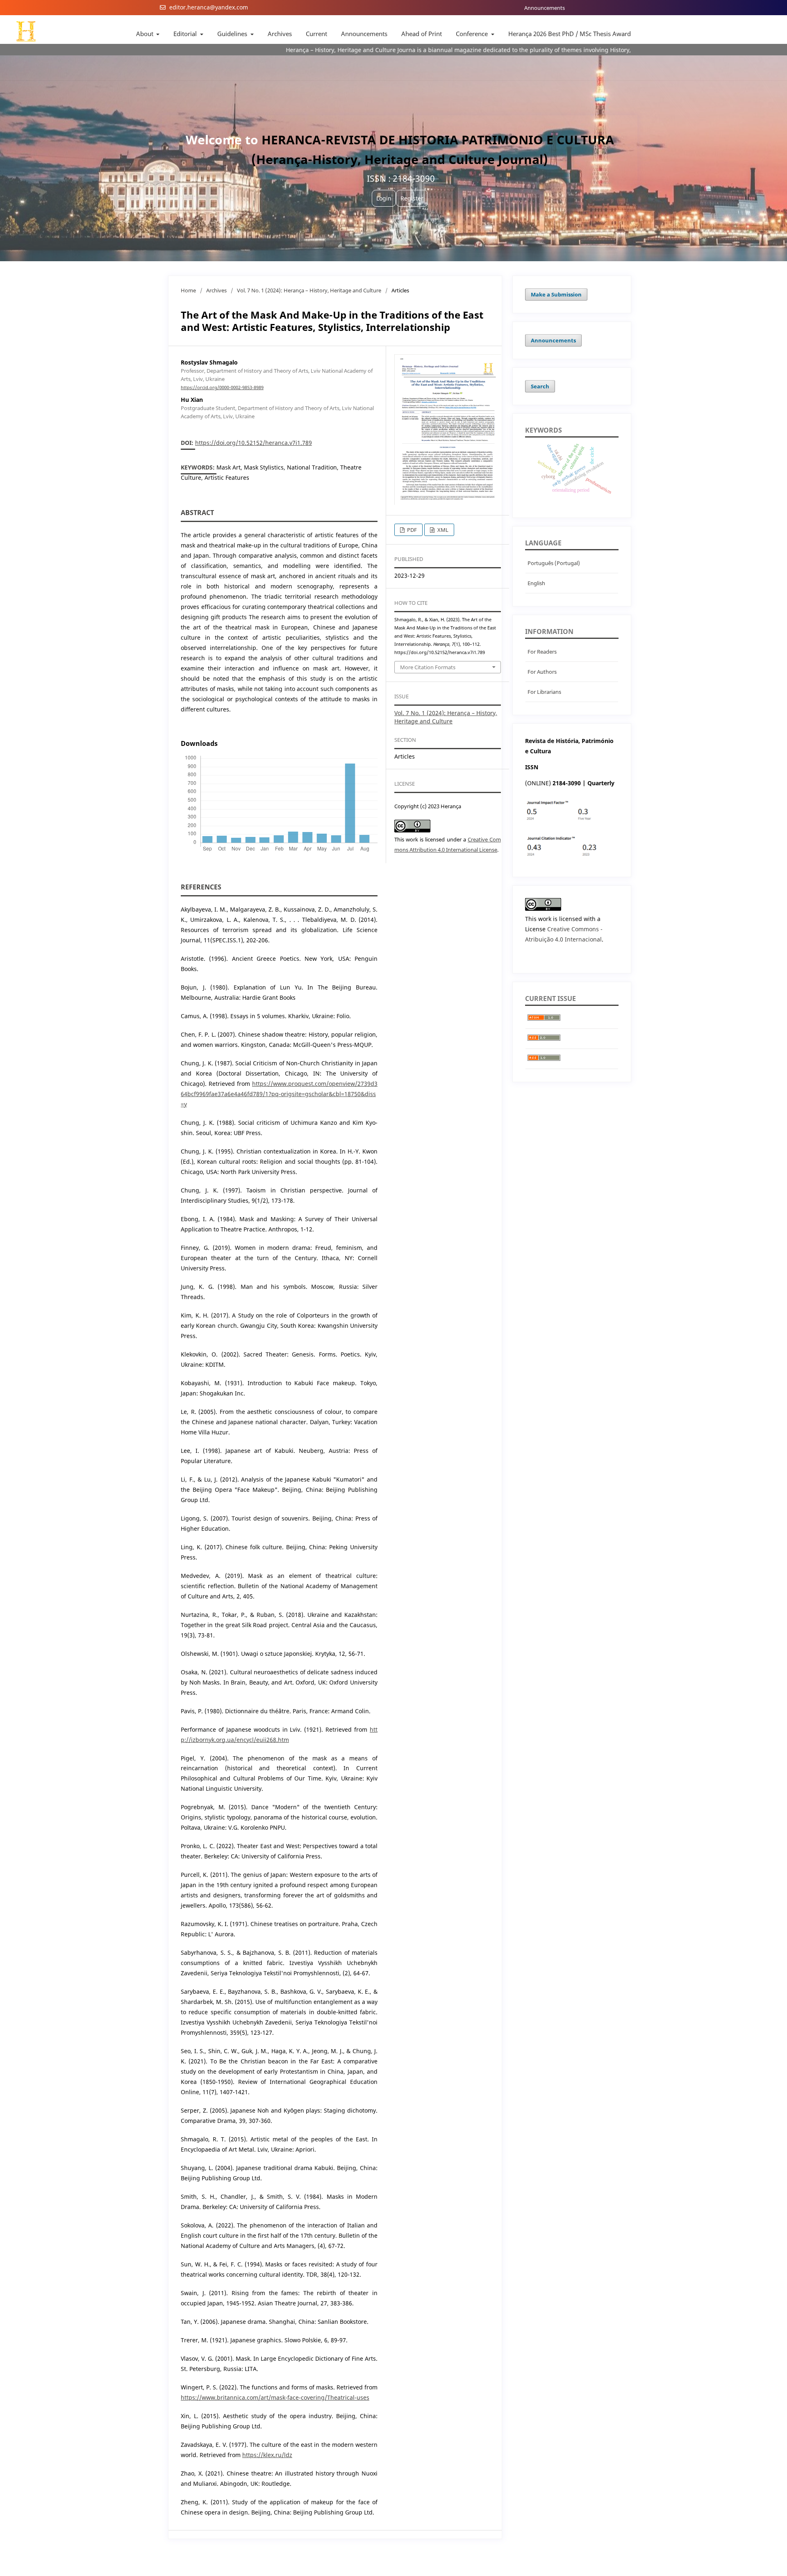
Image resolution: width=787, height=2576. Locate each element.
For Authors (542, 672)
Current (316, 34)
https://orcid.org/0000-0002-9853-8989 (222, 388)
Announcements (545, 8)
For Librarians (544, 692)
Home (188, 290)
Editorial (186, 34)
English (536, 583)
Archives (280, 34)
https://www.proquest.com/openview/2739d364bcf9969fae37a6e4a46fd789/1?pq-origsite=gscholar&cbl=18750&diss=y (279, 1094)
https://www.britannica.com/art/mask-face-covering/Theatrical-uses (275, 2397)
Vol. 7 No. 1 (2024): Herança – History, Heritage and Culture (309, 290)
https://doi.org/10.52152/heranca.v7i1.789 (254, 443)
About (146, 34)
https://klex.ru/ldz (267, 2455)
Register (412, 198)
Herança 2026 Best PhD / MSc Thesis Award (570, 34)
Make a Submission (556, 294)
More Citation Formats (428, 667)
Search (540, 386)
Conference (473, 34)
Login (384, 198)
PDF (411, 530)
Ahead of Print (422, 34)
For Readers (542, 652)
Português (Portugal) (554, 563)
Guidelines (233, 34)
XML (442, 530)
